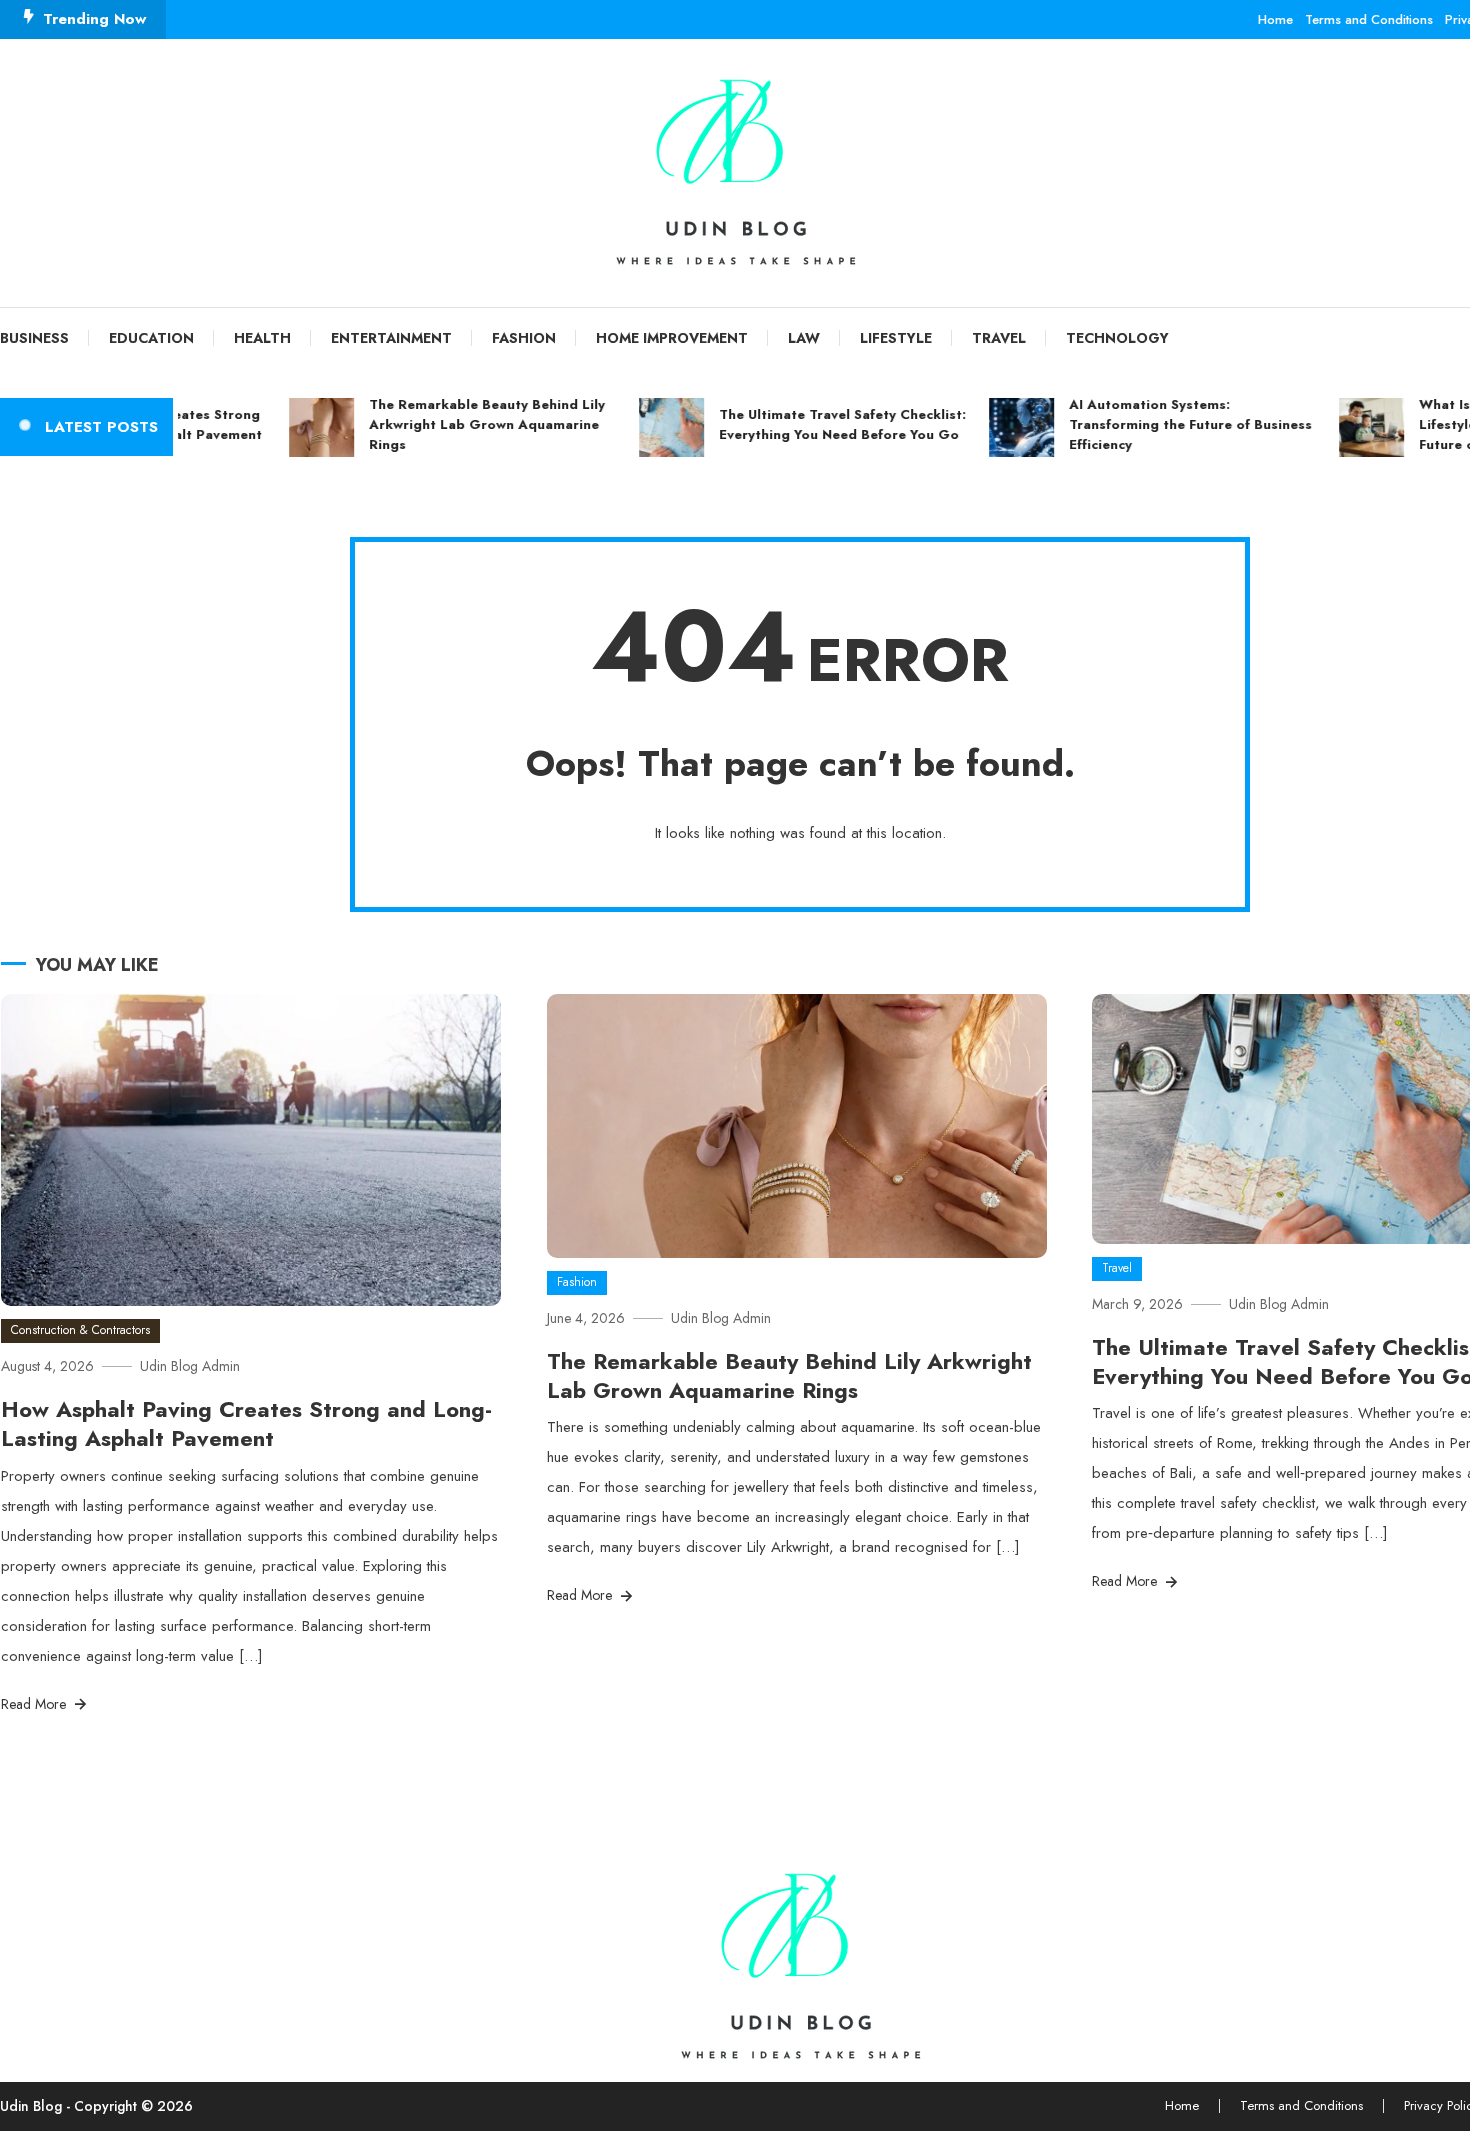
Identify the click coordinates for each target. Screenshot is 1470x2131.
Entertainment (391, 338)
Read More (35, 1704)
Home (1275, 19)
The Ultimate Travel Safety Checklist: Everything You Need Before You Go (812, 424)
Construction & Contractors (80, 1330)
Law (804, 338)
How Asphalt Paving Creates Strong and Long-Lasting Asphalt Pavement (246, 1423)
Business (34, 338)
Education (151, 338)
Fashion (524, 338)
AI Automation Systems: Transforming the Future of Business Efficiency (1160, 424)
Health (262, 338)
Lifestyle (896, 338)
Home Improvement (672, 338)
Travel (999, 338)
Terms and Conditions (1369, 19)
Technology (1117, 338)
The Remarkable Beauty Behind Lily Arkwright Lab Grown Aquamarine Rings (457, 424)
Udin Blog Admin (190, 1366)
